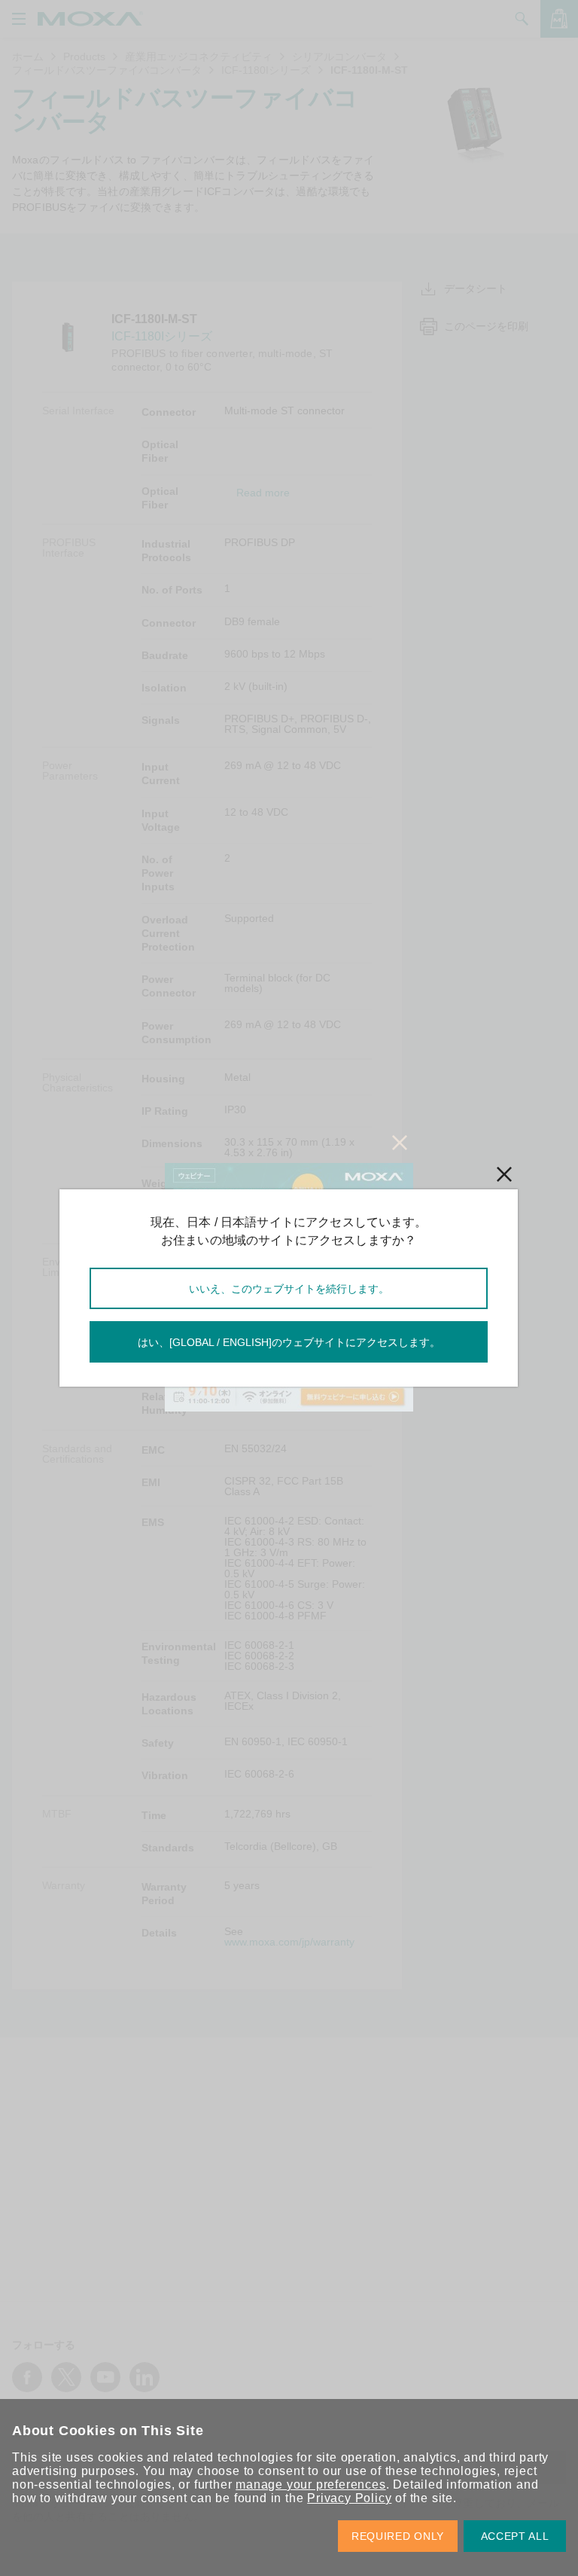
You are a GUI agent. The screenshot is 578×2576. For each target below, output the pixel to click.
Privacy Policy (349, 2498)
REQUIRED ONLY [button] (398, 2536)
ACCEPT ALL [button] (515, 2536)
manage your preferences (310, 2484)
